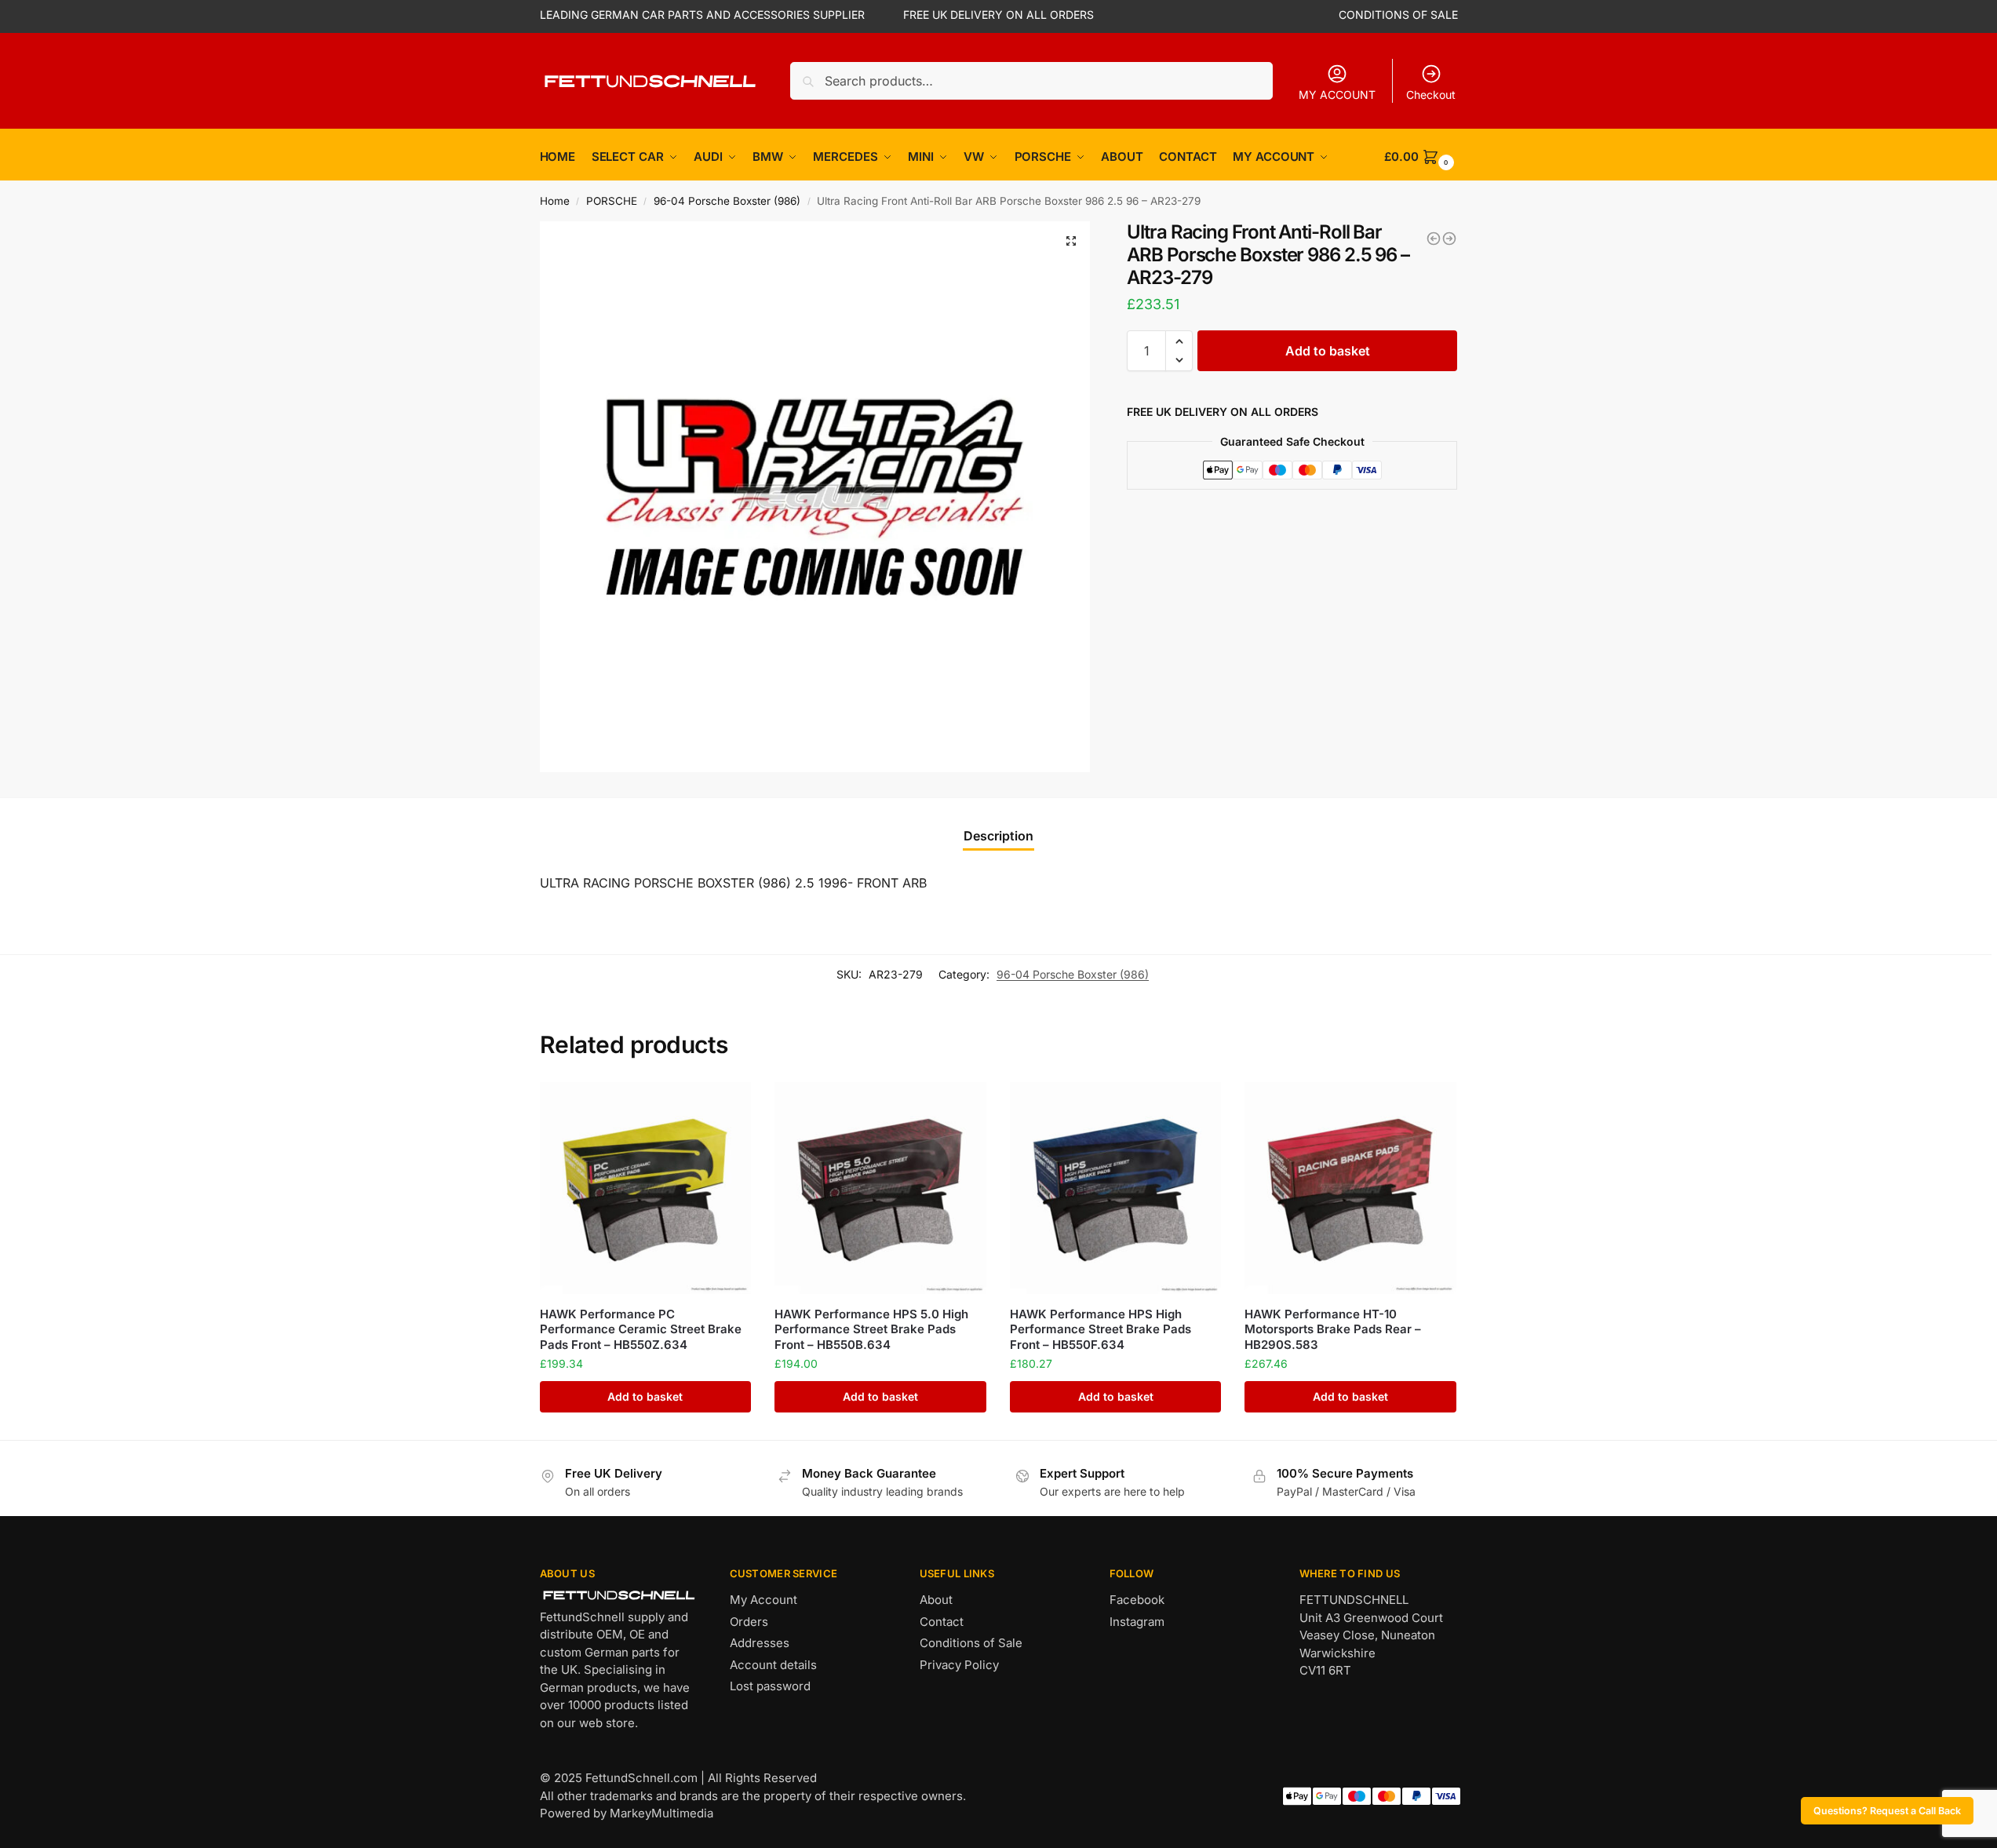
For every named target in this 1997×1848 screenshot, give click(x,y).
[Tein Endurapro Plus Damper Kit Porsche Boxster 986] (1434, 239)
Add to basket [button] (645, 1396)
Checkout (1431, 95)
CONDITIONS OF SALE (1398, 15)
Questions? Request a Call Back (1887, 1811)
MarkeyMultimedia (661, 1813)
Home (555, 201)
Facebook (1137, 1600)
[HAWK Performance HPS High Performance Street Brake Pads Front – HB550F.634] (1116, 1188)
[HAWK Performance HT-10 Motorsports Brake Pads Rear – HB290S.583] (1350, 1188)
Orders (749, 1622)
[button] (1071, 241)
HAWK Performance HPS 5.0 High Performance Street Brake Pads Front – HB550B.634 (871, 1329)
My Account (763, 1600)
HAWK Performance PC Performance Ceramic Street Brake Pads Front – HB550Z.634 (641, 1329)
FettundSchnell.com (641, 1778)
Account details (773, 1665)
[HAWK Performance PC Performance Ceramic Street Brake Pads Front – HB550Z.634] (646, 1188)
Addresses (760, 1643)
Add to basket (1328, 351)
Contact (942, 1622)
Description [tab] (999, 836)
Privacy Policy (959, 1665)
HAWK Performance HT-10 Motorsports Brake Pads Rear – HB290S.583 (1333, 1329)
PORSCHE (612, 201)
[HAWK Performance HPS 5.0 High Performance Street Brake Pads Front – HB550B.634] (880, 1188)
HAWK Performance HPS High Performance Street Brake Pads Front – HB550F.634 (1101, 1329)
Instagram (1137, 1622)
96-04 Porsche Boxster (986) (727, 201)
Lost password (770, 1686)
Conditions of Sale (971, 1643)
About (936, 1600)
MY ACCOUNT (1337, 95)
